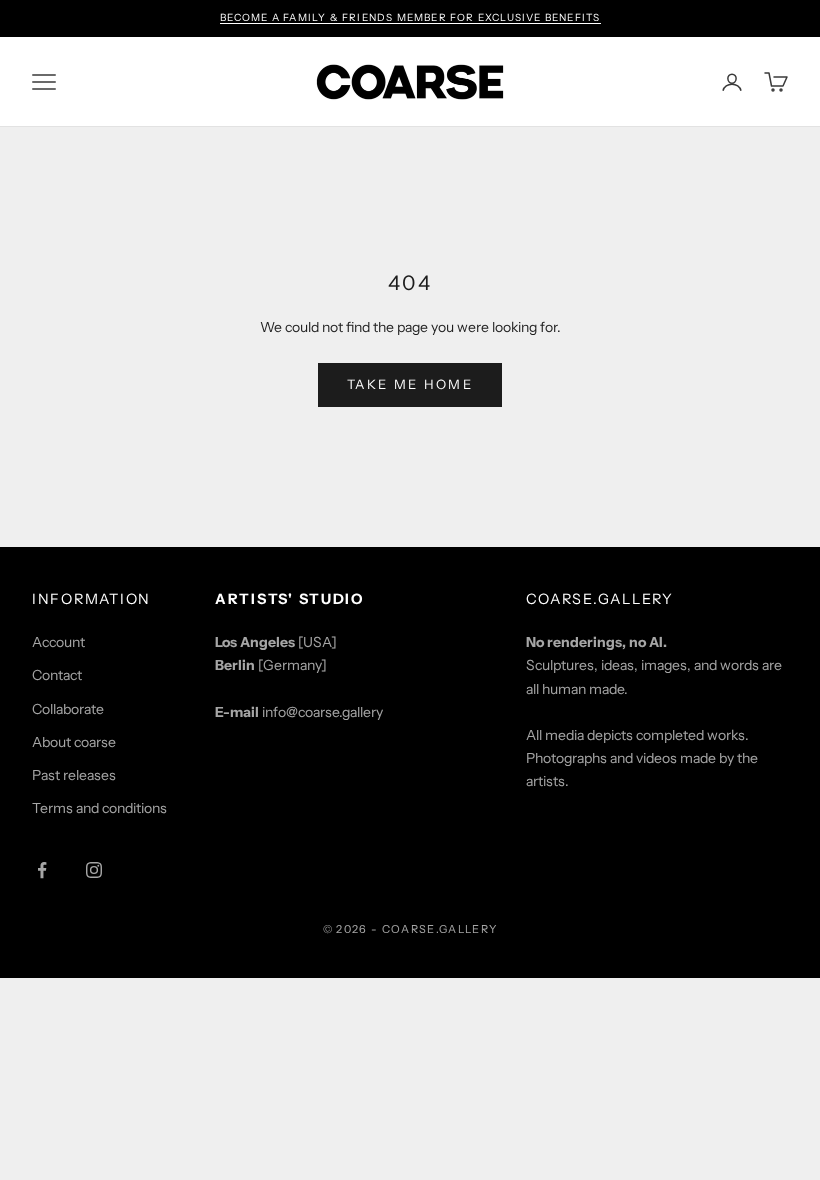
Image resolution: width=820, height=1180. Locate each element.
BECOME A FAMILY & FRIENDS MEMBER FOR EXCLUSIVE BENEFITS (410, 17)
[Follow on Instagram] (94, 870)
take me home (410, 384)
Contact (57, 675)
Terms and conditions (99, 808)
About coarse (74, 742)
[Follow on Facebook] (42, 870)
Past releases (74, 775)
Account (58, 642)
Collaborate (68, 709)
